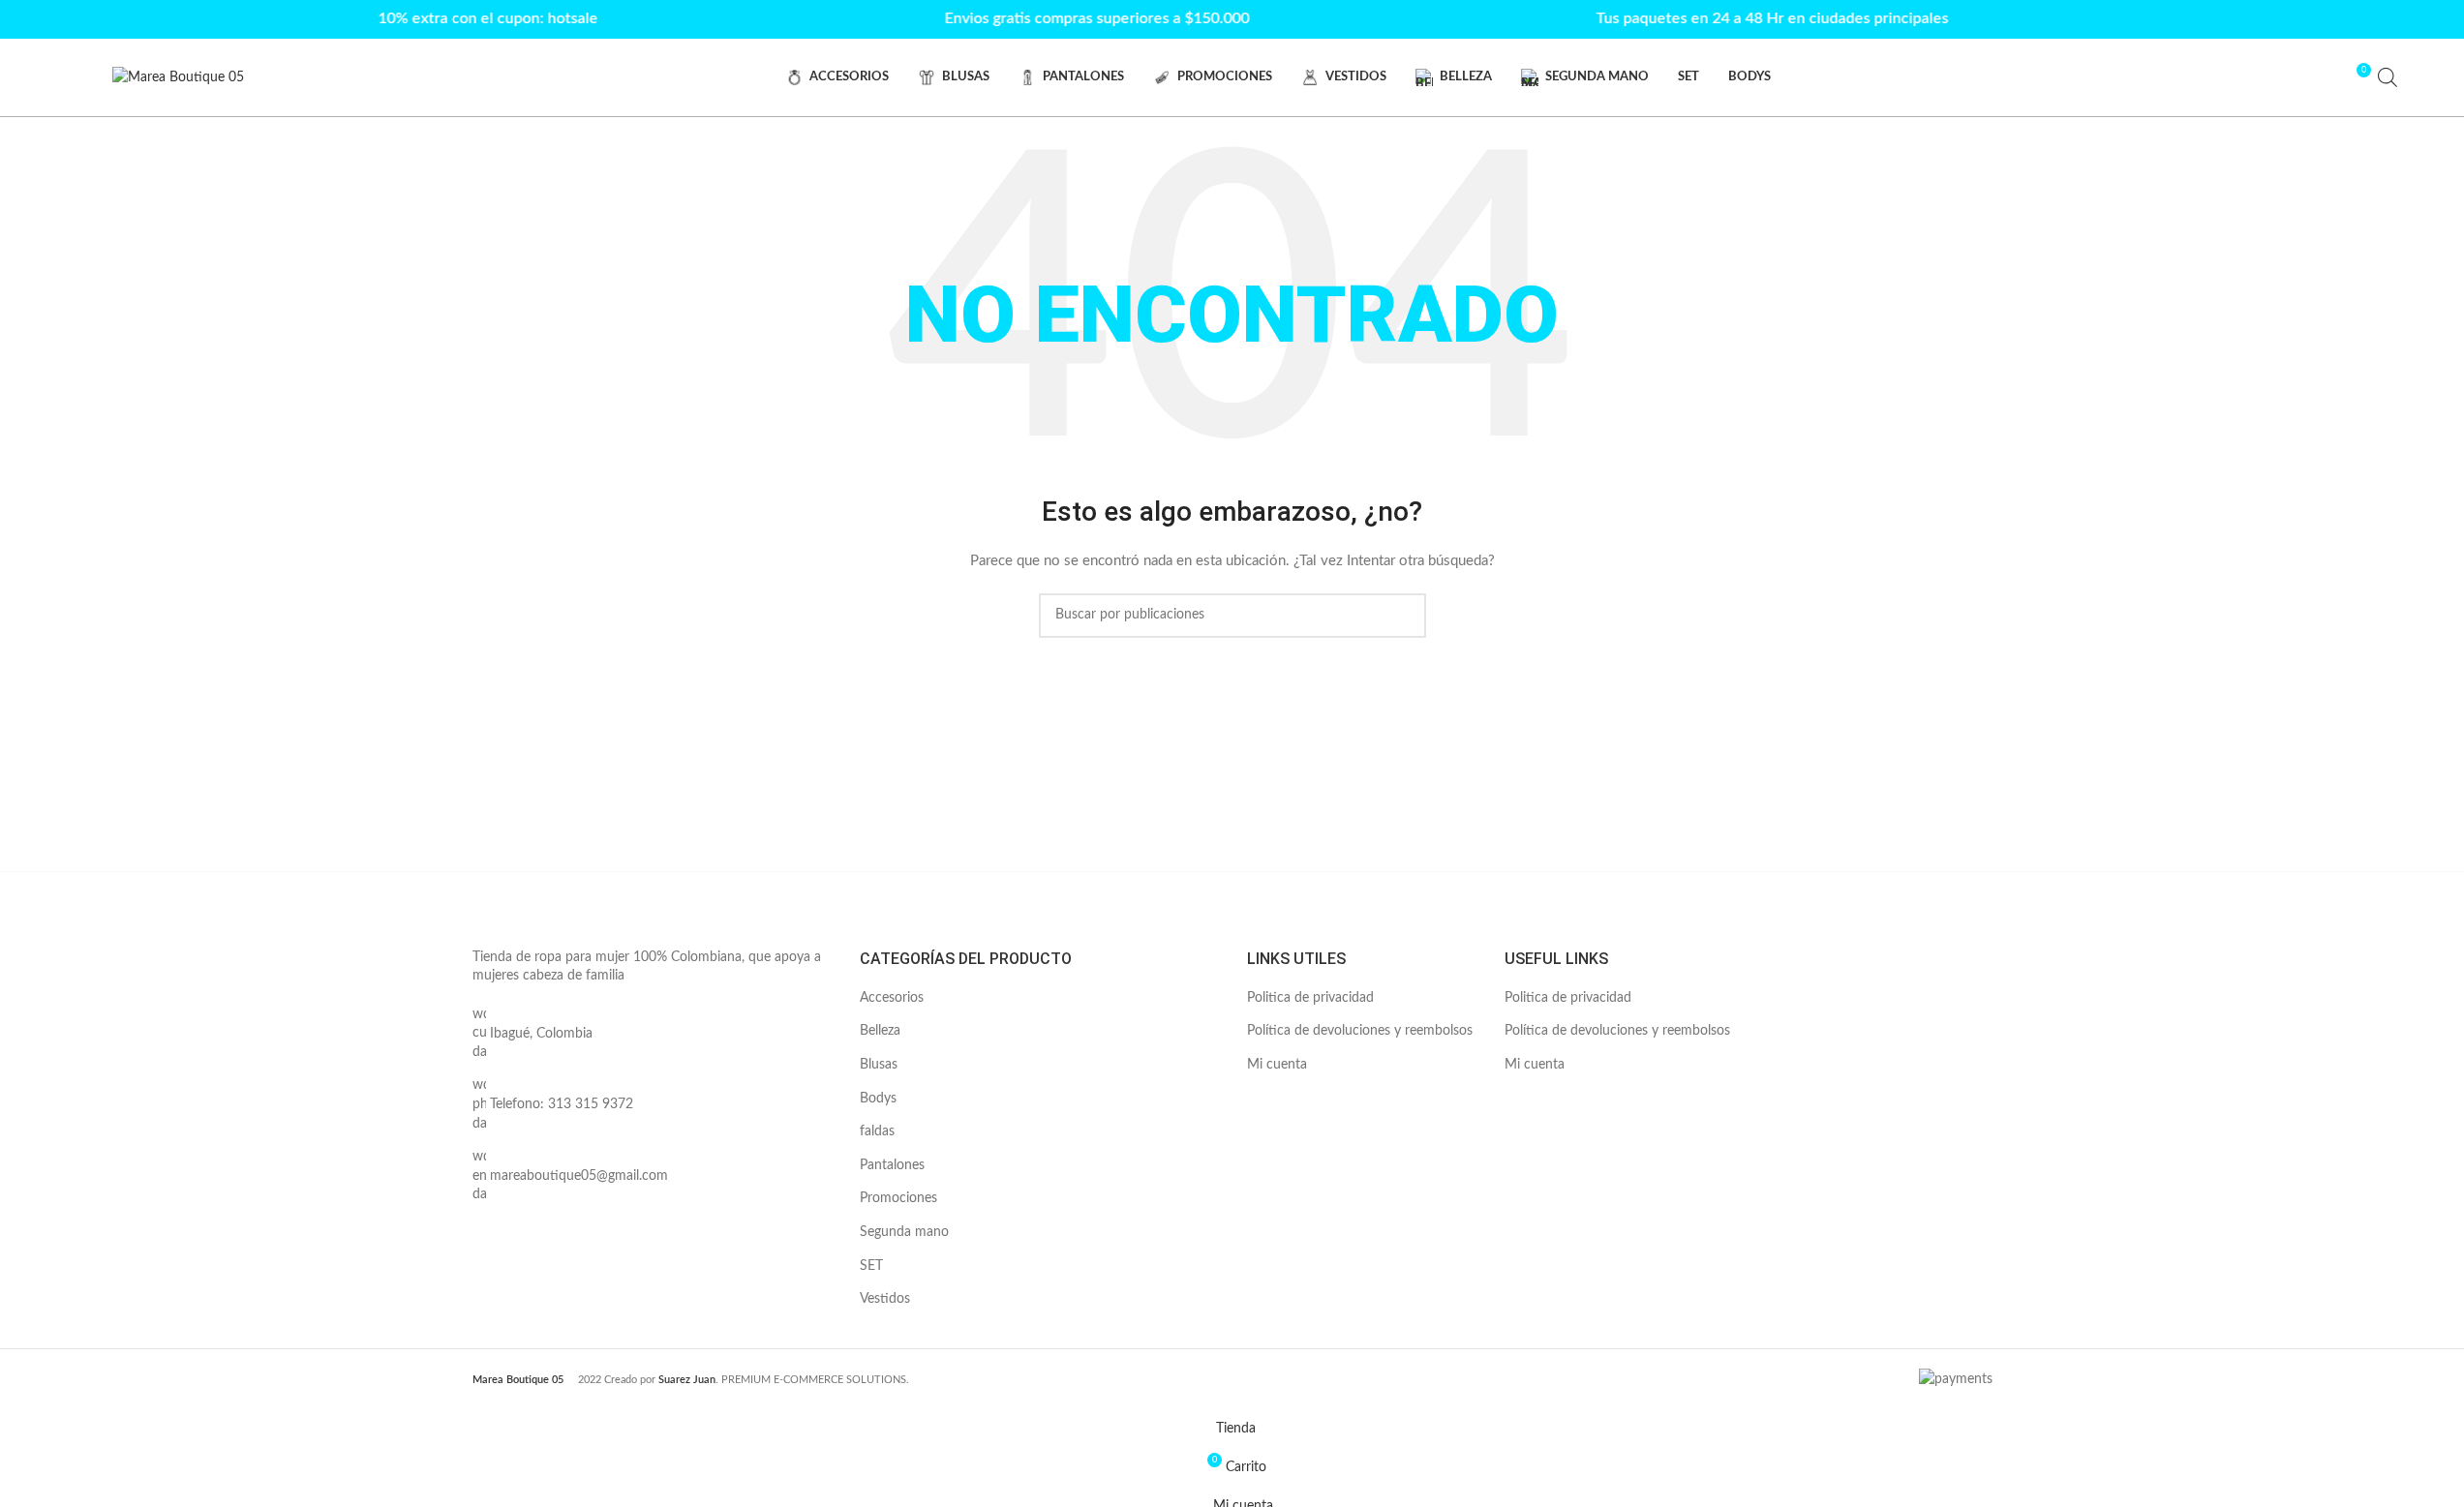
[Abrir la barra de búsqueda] (2388, 77)
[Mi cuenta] (2320, 77)
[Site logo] (178, 77)
